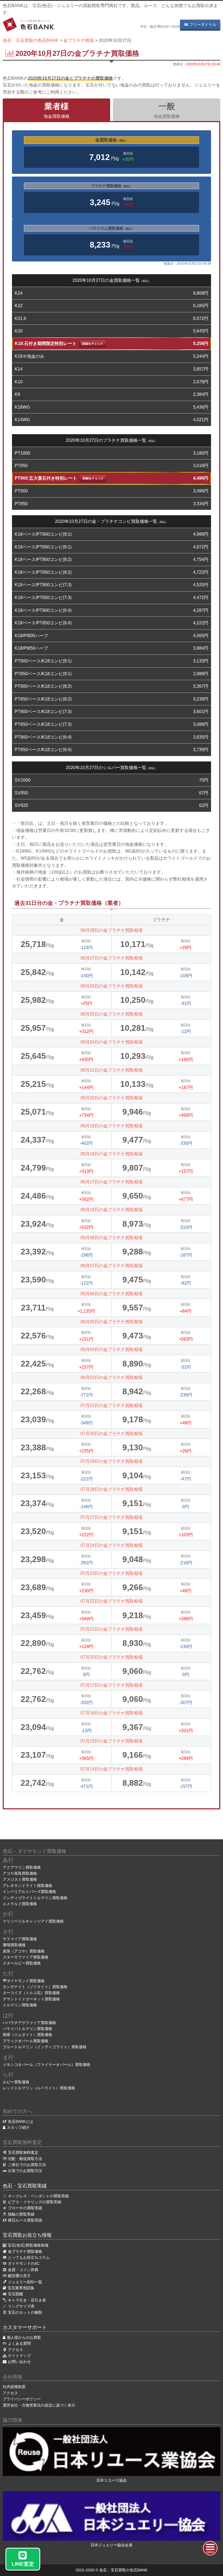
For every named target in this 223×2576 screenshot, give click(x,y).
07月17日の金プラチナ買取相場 (112, 1685)
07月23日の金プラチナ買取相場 (112, 1573)
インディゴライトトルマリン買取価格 (35, 1898)
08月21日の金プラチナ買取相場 (112, 1070)
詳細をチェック (93, 344)
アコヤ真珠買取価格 (20, 1873)
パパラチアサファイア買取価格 (29, 2023)
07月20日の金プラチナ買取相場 (112, 1657)
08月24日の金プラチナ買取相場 (112, 1042)
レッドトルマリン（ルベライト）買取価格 (39, 2088)
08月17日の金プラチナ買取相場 (112, 1182)
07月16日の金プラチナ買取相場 (112, 1713)
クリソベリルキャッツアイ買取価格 (33, 1921)
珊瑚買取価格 (14, 1945)
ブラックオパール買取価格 (26, 2041)
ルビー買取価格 (16, 2082)
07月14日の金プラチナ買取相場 (112, 1769)
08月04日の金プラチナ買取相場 (112, 1349)
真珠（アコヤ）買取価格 (24, 1951)
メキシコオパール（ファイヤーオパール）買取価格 (47, 2065)
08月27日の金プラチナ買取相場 (112, 958)
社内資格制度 (14, 2387)
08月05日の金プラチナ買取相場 (112, 1322)
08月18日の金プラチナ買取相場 (112, 1154)
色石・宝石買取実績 (25, 2186)
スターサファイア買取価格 (26, 1957)
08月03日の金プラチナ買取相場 (112, 1378)
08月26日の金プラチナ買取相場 (112, 986)
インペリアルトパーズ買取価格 (29, 1892)
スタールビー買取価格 (22, 1963)
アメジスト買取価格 (20, 1879)
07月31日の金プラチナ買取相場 (112, 1406)
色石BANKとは (21, 2121)
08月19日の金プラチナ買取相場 (112, 1126)
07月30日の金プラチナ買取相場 (112, 1434)
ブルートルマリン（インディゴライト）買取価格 (45, 2047)
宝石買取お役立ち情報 (27, 2235)
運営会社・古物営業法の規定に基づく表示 (39, 2405)
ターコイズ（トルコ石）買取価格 (31, 1993)
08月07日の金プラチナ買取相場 (112, 1266)
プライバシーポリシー (22, 2399)
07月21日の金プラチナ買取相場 (112, 1629)
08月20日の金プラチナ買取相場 (112, 1098)
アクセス (10, 2393)
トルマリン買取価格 (20, 2005)
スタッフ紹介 (18, 2127)
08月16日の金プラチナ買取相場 (112, 1210)
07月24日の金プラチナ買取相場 (112, 1545)
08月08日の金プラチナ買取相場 (112, 1238)
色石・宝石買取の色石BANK (123, 2570)
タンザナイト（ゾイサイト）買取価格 (35, 1987)
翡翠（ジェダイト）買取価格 (27, 2035)
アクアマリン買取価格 (22, 1867)
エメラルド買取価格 (20, 1904)
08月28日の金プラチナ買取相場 (112, 930)
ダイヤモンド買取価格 (26, 1981)
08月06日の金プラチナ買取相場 (112, 1294)
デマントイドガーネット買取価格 (31, 1999)
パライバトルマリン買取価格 (27, 2029)
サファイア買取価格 (20, 1939)
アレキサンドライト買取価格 (27, 1886)
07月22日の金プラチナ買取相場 (112, 1601)
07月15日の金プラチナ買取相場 (112, 1741)
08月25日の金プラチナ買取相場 (112, 1014)
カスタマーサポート (25, 2327)
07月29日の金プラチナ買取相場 (112, 1461)
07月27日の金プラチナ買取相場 (112, 1517)
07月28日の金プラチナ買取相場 (112, 1489)
